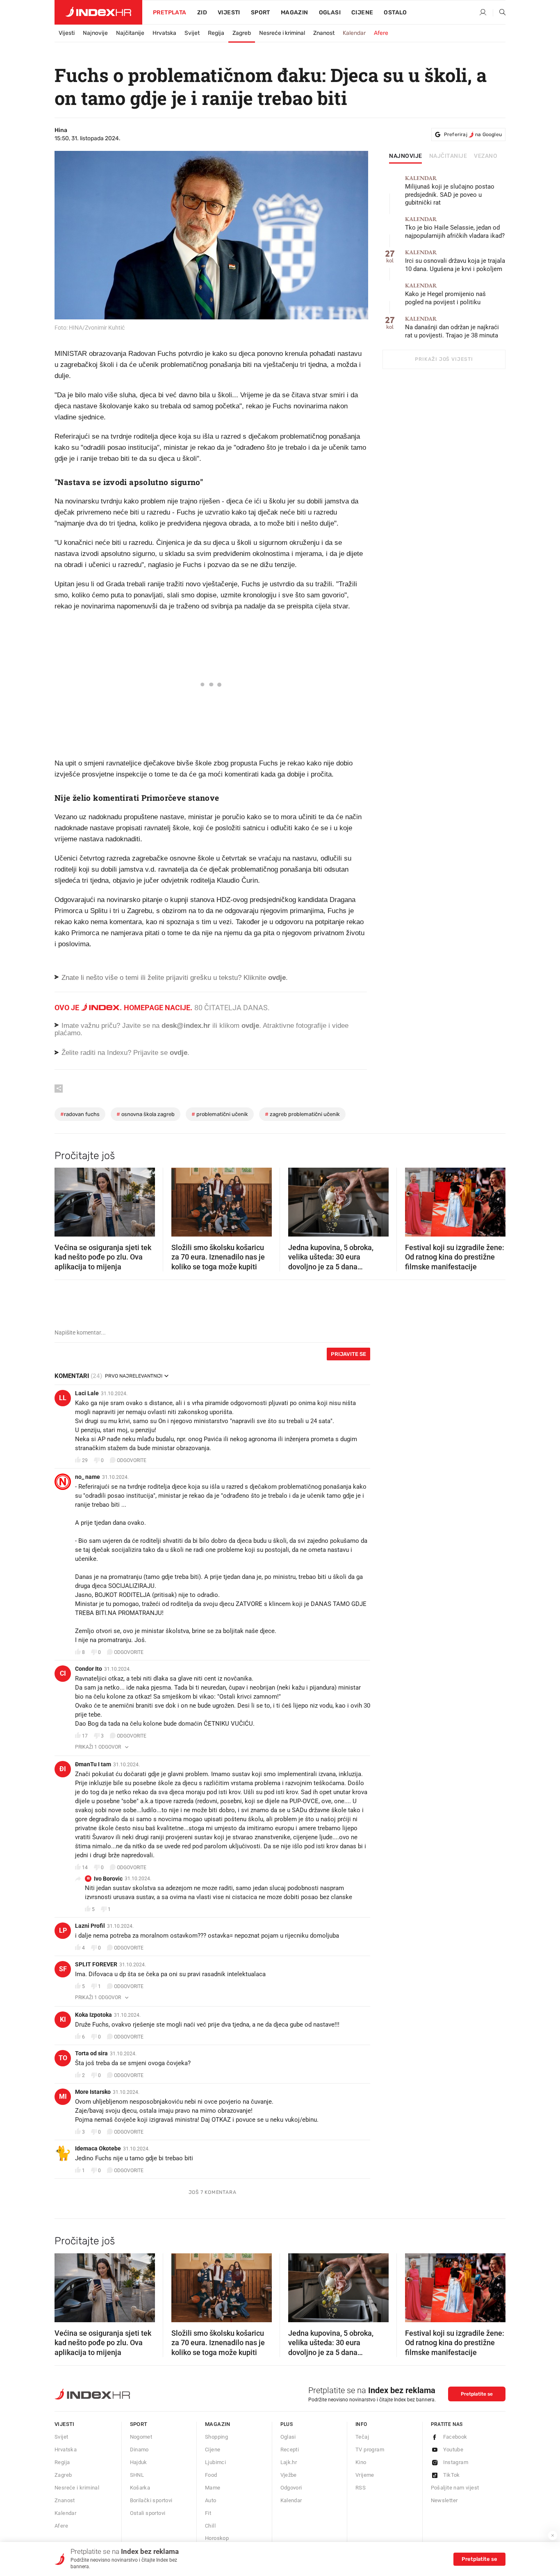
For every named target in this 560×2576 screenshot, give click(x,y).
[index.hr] (98, 12)
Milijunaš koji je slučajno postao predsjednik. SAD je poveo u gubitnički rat (450, 191)
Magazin (218, 2424)
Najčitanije (130, 33)
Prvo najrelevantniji (134, 1376)
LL (63, 1398)
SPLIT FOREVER (96, 1964)
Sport (261, 13)
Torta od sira (91, 2053)
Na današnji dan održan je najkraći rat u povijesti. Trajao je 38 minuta (452, 327)
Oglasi (330, 13)
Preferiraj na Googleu (473, 134)
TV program (370, 2450)
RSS (361, 2488)
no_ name (88, 1477)
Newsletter (444, 2500)
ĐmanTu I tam (93, 1764)
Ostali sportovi (148, 2513)
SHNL (137, 2475)
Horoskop (217, 2538)
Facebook (455, 2437)
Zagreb (242, 33)
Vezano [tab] (486, 156)
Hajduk (139, 2462)
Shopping (216, 2437)
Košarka (140, 2488)
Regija (216, 33)
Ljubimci (215, 2462)
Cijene (362, 13)
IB (88, 1878)
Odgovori (291, 2488)
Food (211, 2475)
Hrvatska (164, 33)
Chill (210, 2526)
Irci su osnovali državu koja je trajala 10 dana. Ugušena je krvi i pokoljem (455, 261)
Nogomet (141, 2437)
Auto (211, 2500)
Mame (213, 2488)
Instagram (456, 2462)
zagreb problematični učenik (302, 1114)
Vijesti (229, 13)
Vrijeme (365, 2475)
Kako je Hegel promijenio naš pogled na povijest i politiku (445, 294)
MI (63, 2097)
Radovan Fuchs (80, 1114)
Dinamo (139, 2450)
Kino (361, 2462)
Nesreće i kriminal (282, 33)
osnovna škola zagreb (146, 1114)
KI (63, 2019)
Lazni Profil (90, 1926)
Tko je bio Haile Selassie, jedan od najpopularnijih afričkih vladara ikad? (455, 228)
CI (63, 1673)
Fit (208, 2513)
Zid (202, 13)
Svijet (192, 33)
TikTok (452, 2475)
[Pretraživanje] (499, 13)
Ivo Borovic (108, 1879)
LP (63, 1930)
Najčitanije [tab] (448, 156)
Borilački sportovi (151, 2500)
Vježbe (289, 2475)
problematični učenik (220, 1114)
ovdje (250, 1026)
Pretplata (170, 13)
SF (63, 1969)
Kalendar (354, 33)
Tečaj (362, 2437)
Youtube (453, 2450)
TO (63, 2058)
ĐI (63, 1769)
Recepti (290, 2450)
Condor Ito (89, 1669)
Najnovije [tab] (406, 156)
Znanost (324, 33)
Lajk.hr (289, 2462)
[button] (65, 1200)
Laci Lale (87, 1393)
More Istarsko (93, 2092)
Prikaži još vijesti (444, 359)
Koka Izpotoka (93, 2015)
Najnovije (95, 33)
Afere (381, 33)
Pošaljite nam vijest (455, 2488)
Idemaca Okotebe (98, 2148)
